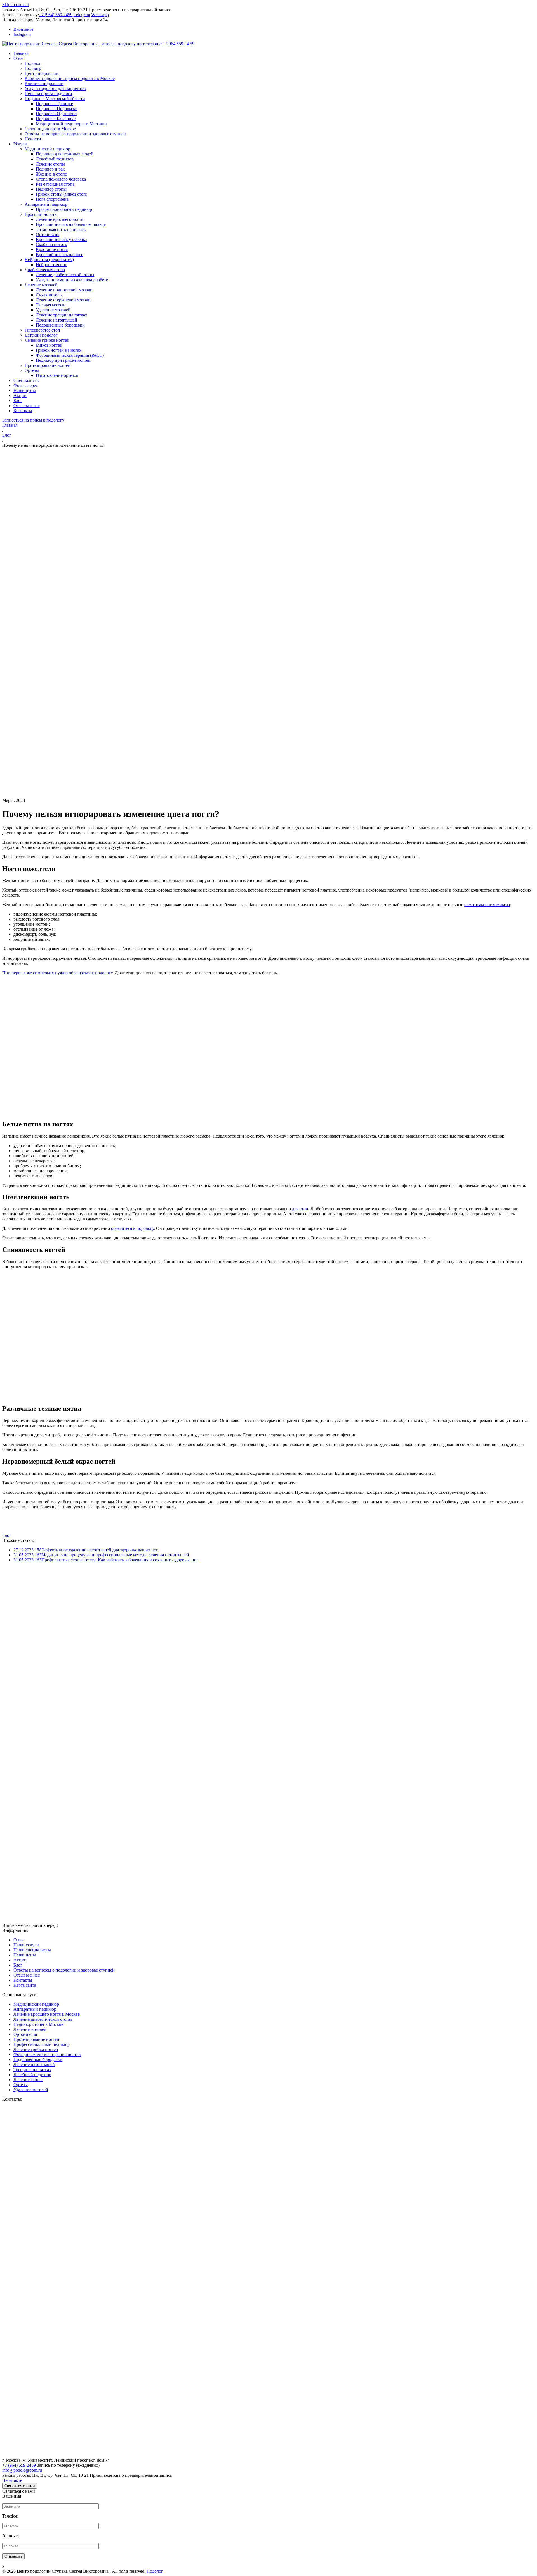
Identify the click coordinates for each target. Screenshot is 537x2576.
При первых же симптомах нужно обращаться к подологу (57, 973)
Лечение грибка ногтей (36, 2049)
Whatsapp (100, 15)
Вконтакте (12, 2480)
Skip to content (16, 5)
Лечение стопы (28, 2080)
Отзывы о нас (27, 1975)
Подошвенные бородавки (38, 2059)
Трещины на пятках (32, 2070)
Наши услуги (26, 1945)
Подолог (155, 2571)
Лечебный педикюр (32, 2075)
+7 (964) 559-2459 (56, 15)
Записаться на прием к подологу (33, 420)
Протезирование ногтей (36, 2039)
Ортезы (21, 2085)
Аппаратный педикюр (35, 2009)
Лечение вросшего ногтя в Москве (47, 2014)
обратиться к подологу (132, 1228)
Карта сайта (25, 1985)
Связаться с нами (20, 2486)
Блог (7, 1535)
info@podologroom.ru (22, 2470)
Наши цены (25, 1955)
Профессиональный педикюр (42, 2044)
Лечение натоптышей (34, 2065)
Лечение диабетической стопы (43, 2019)
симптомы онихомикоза (487, 905)
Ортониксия (25, 2034)
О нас (19, 1940)
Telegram (82, 15)
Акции (20, 1960)
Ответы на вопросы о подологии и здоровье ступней (64, 1970)
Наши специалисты (32, 1950)
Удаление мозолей (31, 2090)
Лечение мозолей (30, 2029)
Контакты (23, 1980)
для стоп (300, 1209)
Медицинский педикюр (36, 2004)
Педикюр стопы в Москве (38, 2024)
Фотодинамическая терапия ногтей (47, 2054)
